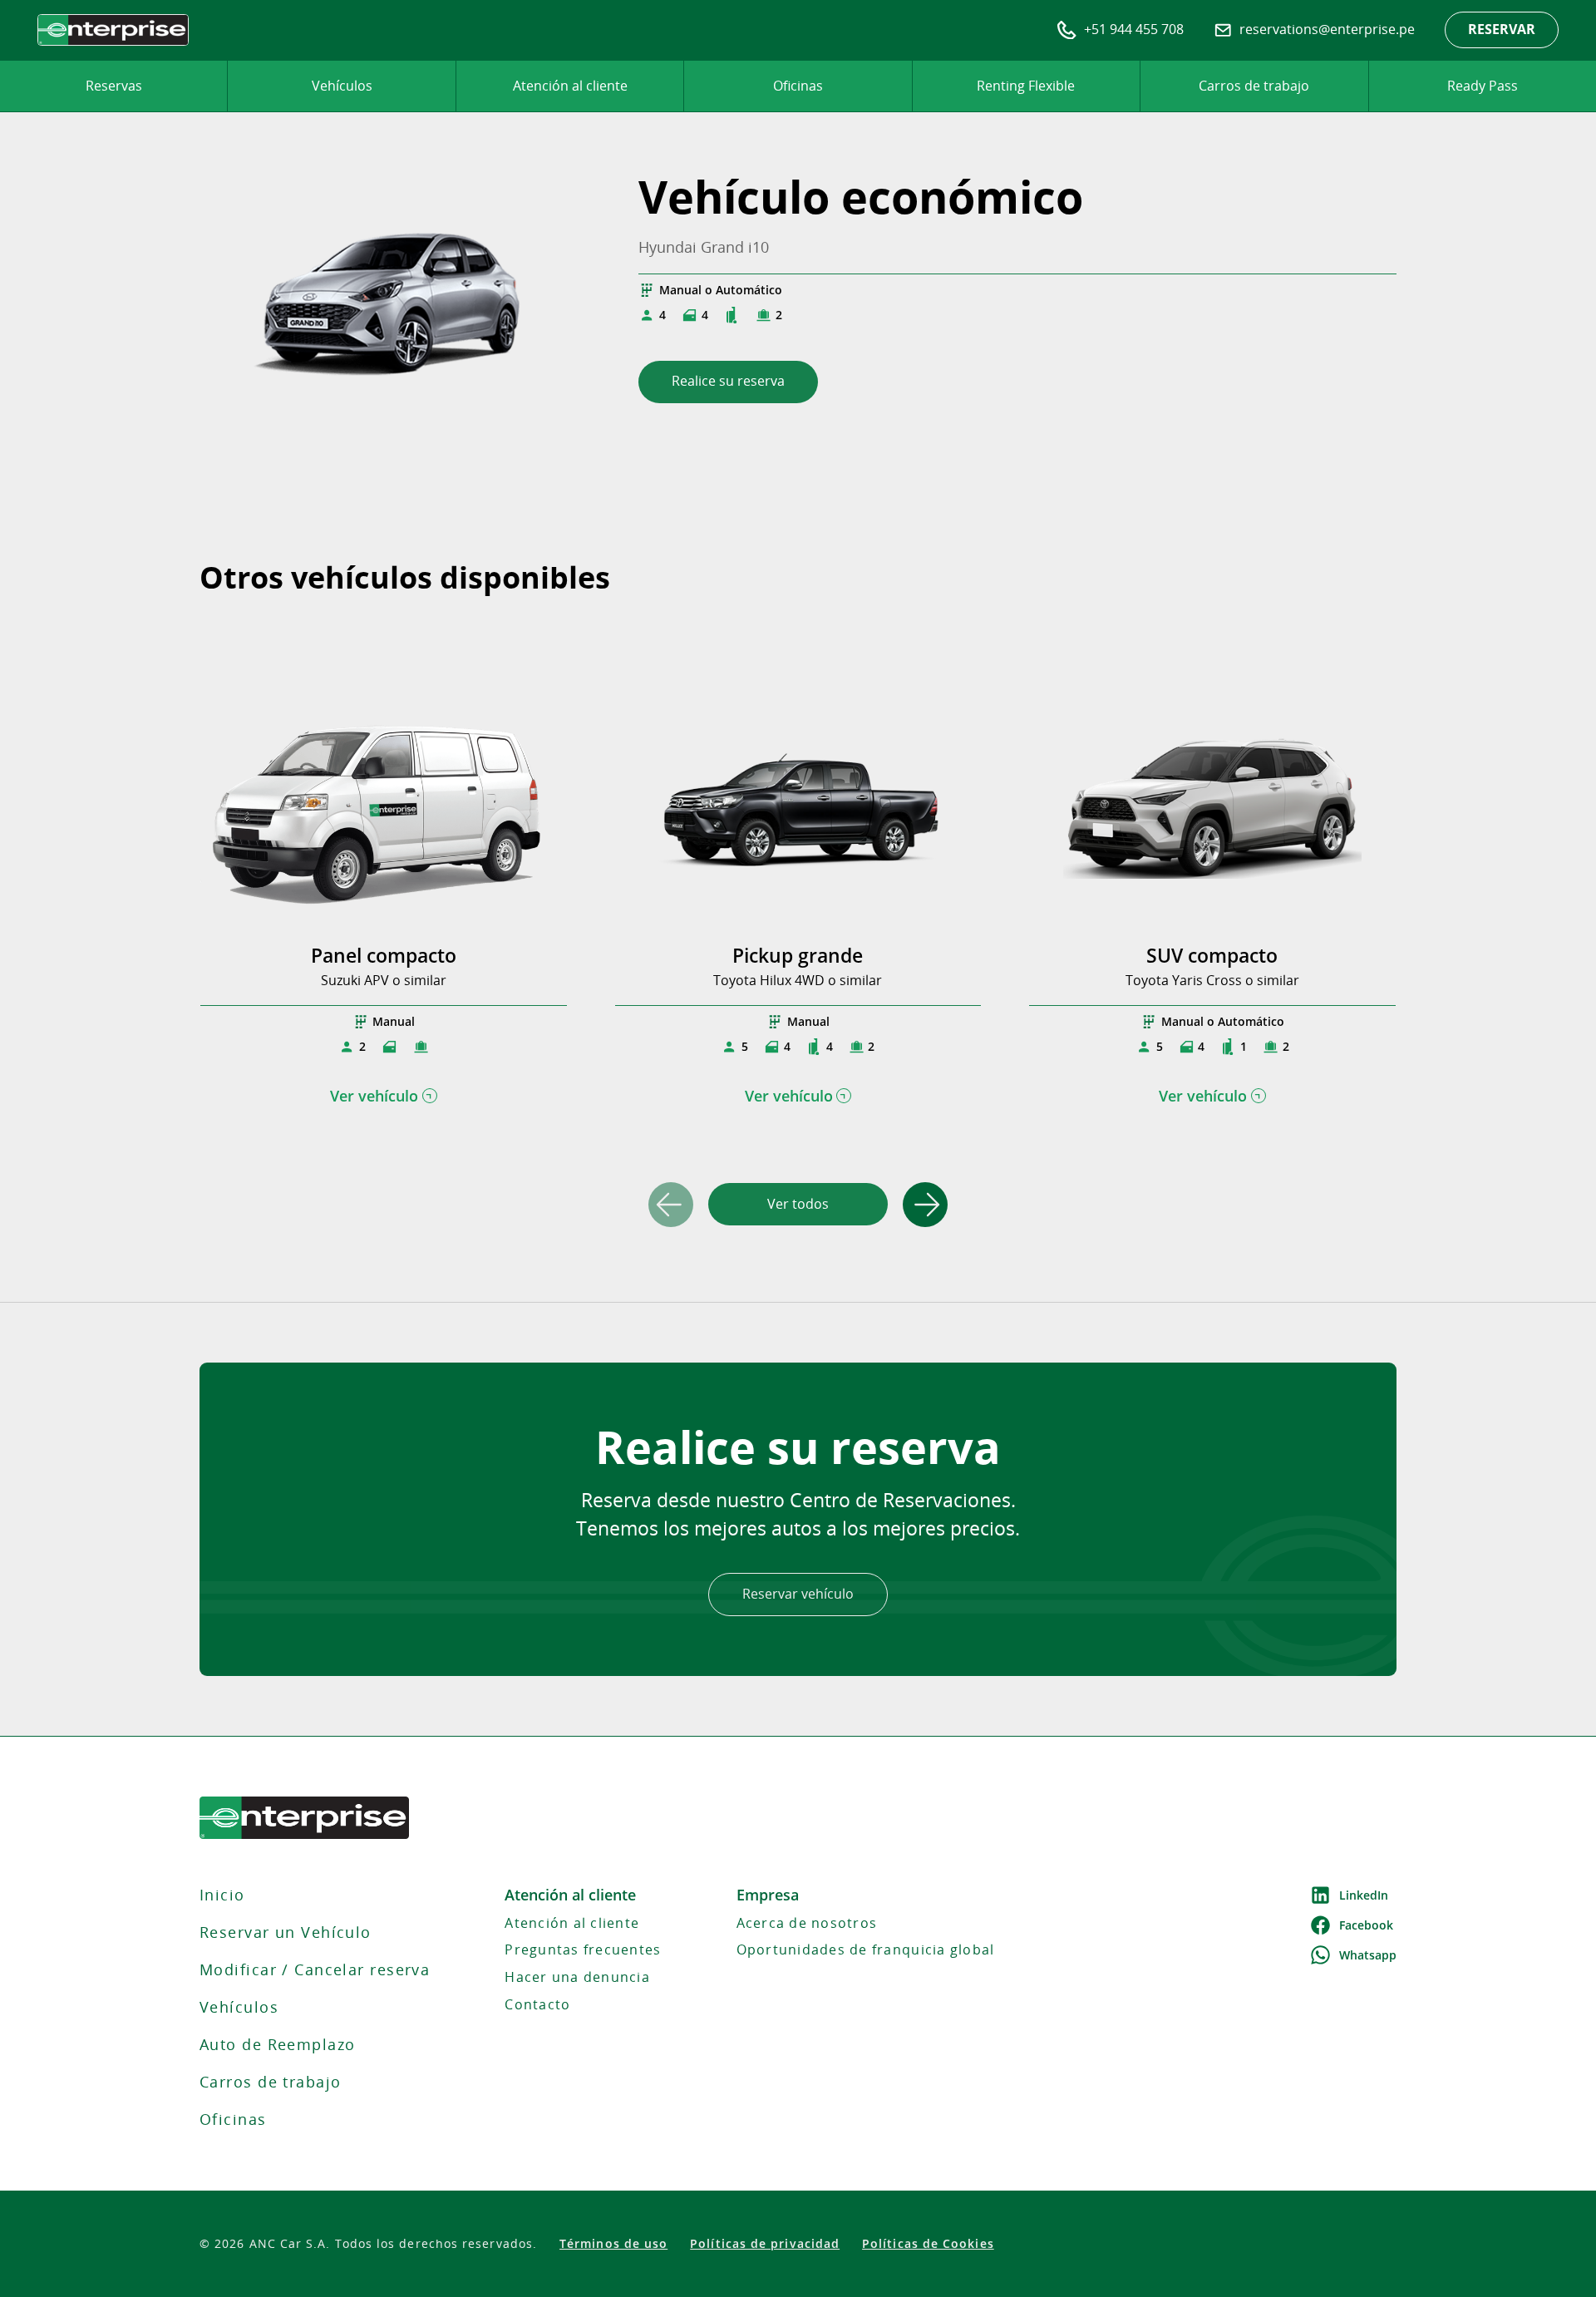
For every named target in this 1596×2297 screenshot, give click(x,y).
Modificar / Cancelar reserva (315, 1969)
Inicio (222, 1895)
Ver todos (798, 1204)
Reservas (114, 86)
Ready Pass (1483, 86)
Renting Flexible (1026, 86)
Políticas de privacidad (765, 2244)
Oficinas (798, 86)
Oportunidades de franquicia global (866, 1949)
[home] (113, 30)
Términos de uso (613, 2244)
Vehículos (342, 86)
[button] (925, 1205)
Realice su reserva (728, 381)
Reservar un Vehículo (286, 1932)
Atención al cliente (570, 86)
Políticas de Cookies (928, 2244)
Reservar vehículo (798, 1594)
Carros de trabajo (1254, 86)
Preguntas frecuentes (583, 1949)
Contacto (537, 2004)
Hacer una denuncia (577, 1977)
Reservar (1502, 29)
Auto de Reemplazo (277, 2044)
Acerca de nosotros (807, 1923)
